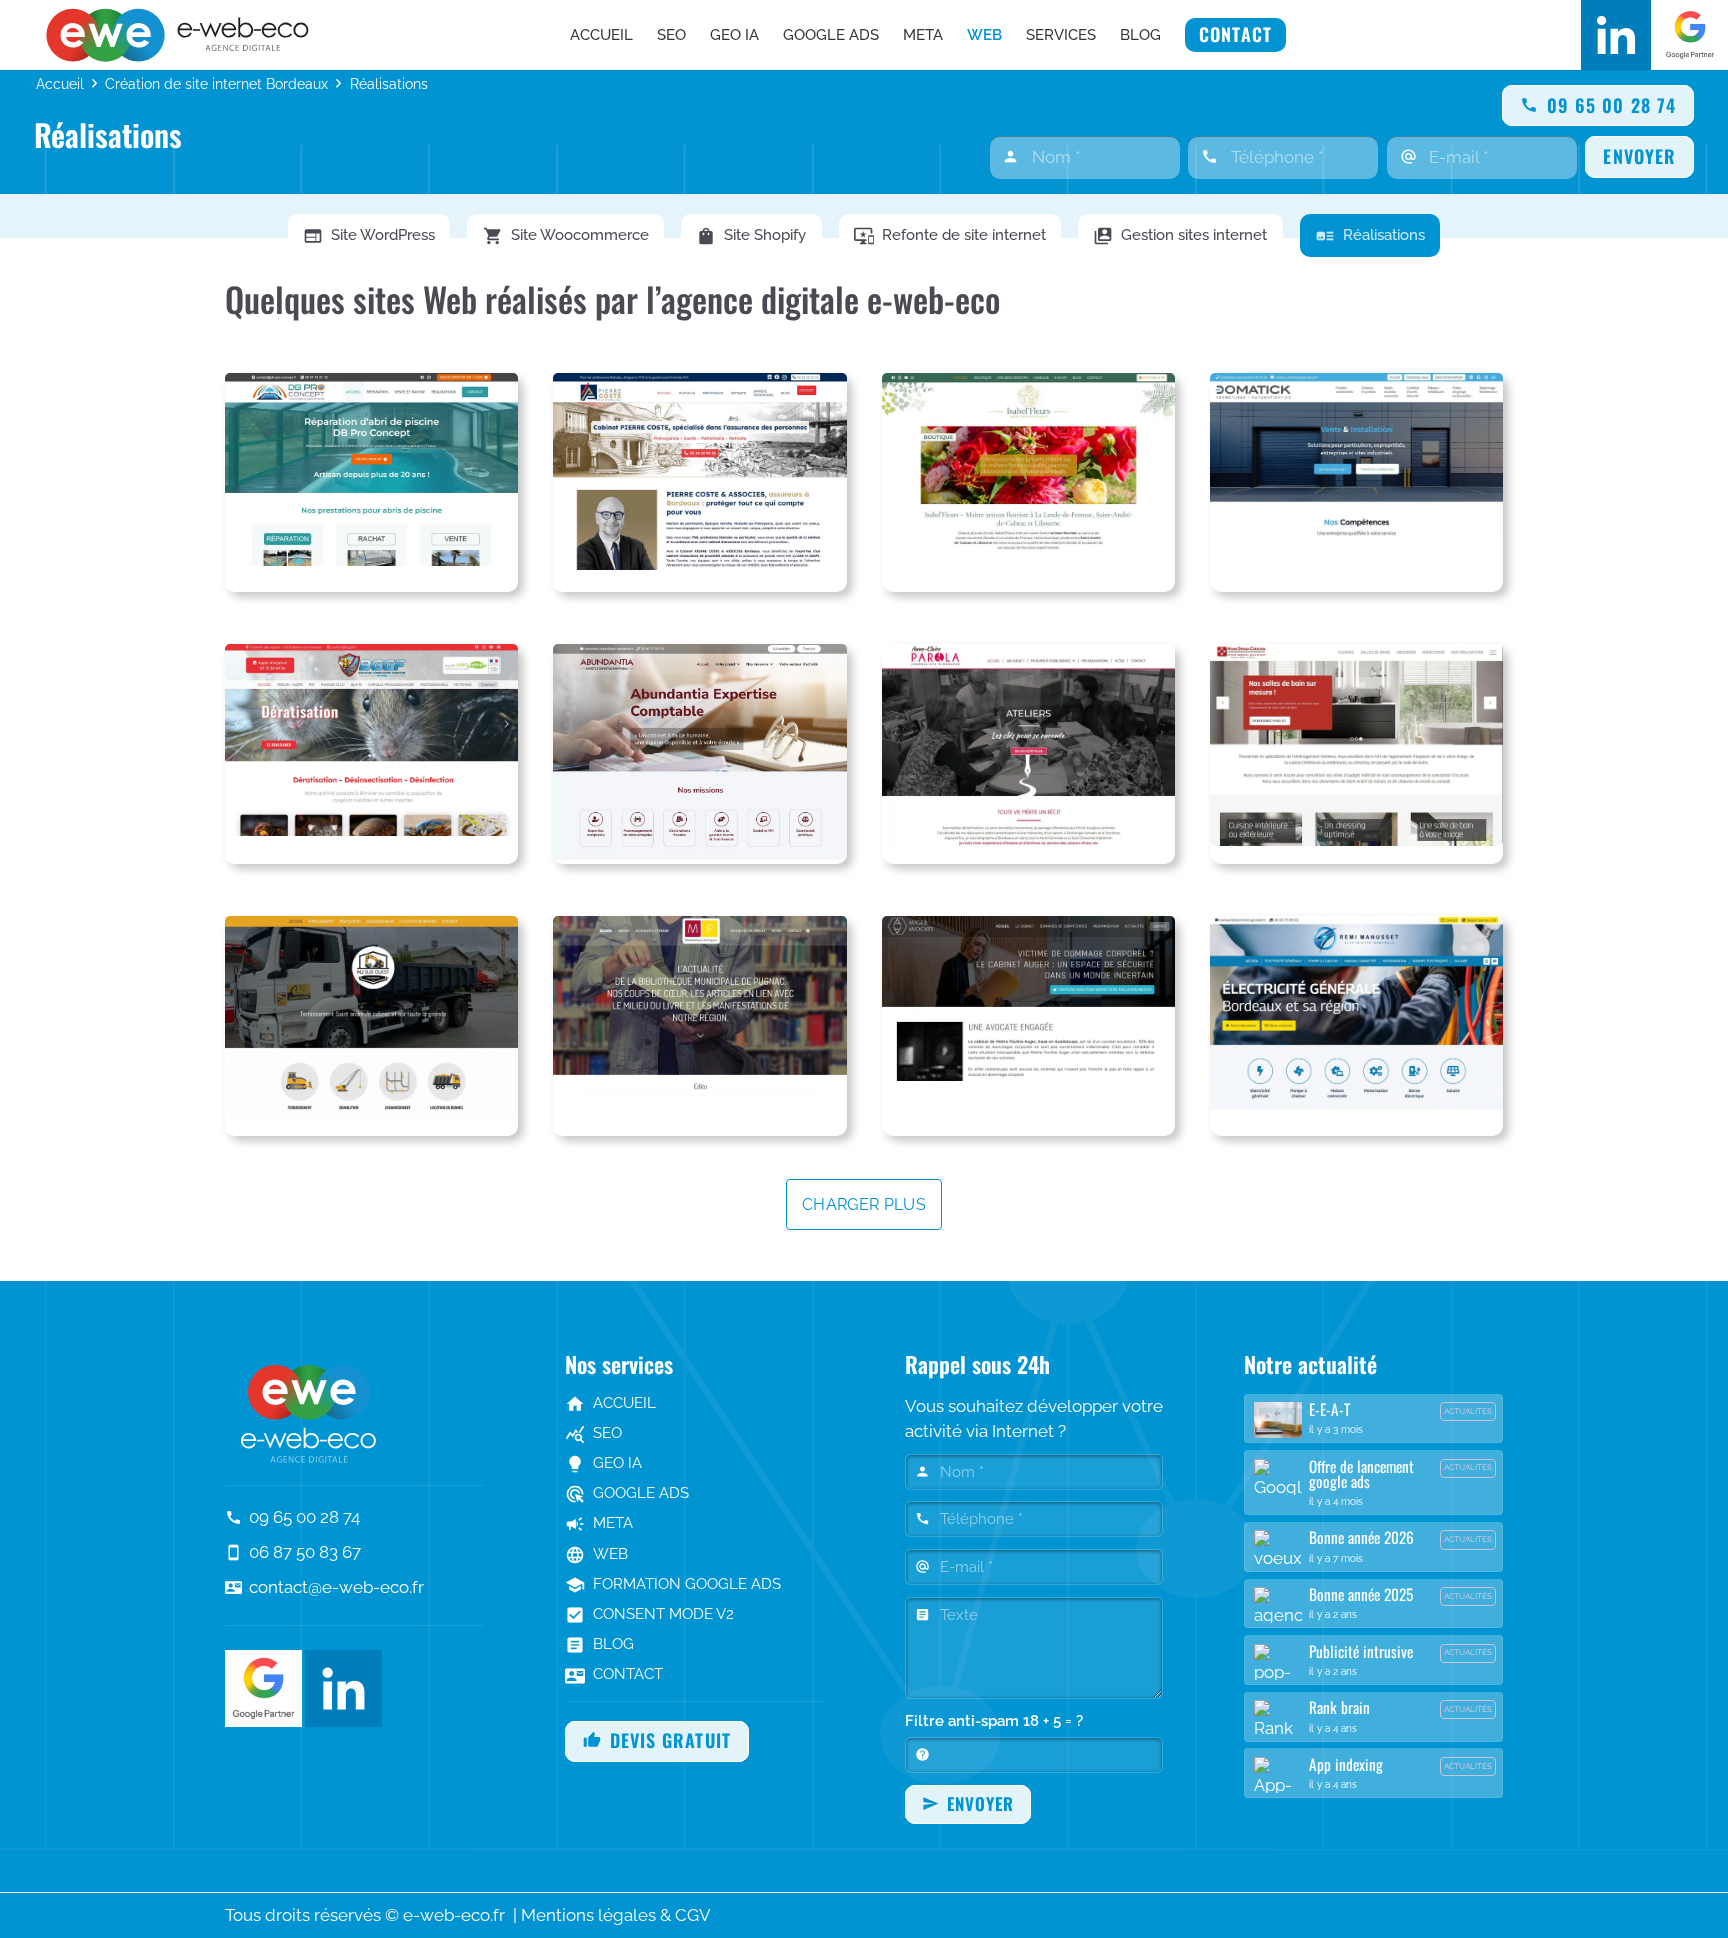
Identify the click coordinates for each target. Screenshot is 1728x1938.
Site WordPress (369, 236)
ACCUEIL (610, 1403)
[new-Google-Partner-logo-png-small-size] (1690, 35)
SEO (593, 1433)
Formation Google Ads (673, 1584)
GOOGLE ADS (627, 1493)
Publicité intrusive (1361, 1651)
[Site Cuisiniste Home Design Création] (1356, 754)
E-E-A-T (1329, 1409)
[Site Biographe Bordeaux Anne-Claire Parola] (1028, 754)
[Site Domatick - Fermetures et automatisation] (1356, 483)
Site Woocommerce (566, 236)
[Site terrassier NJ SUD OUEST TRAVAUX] (371, 1026)
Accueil (60, 84)
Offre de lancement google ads (1361, 1473)
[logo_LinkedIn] (1616, 35)
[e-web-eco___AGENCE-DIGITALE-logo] (182, 35)
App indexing (1346, 1764)
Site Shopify (751, 236)
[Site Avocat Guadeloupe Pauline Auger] (1028, 1026)
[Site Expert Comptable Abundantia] (699, 754)
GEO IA (603, 1463)
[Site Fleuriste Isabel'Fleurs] (1028, 483)
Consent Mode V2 (649, 1614)
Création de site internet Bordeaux (216, 84)
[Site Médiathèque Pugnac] (699, 1026)
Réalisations (1370, 236)
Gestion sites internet (1180, 236)
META (599, 1523)
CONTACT (614, 1674)
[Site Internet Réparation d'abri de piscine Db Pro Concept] (371, 483)
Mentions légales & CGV (616, 1915)
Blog (599, 1644)
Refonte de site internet (950, 236)
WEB (596, 1554)
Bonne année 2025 (1361, 1594)
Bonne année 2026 (1361, 1537)
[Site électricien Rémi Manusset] (1356, 1026)
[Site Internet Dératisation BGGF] (371, 754)
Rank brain (1339, 1707)
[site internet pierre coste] (699, 483)
